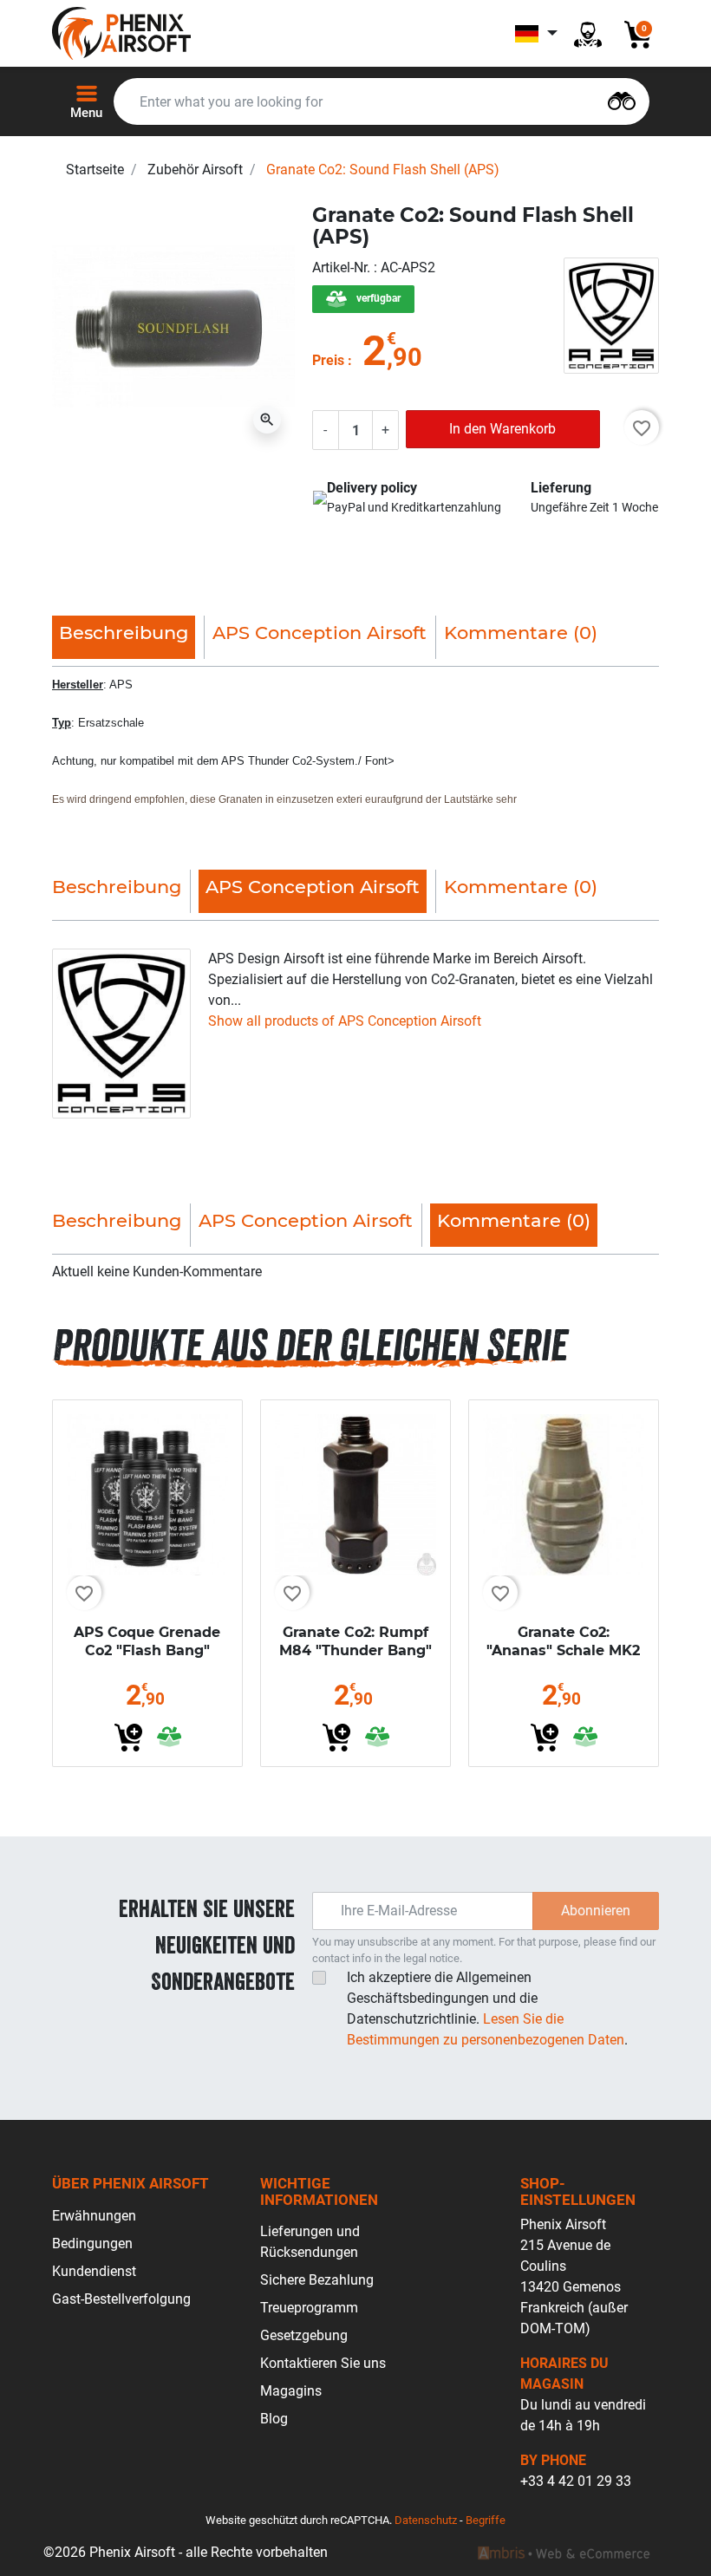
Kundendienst (94, 2271)
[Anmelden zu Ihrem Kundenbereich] (588, 33)
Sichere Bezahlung (317, 2280)
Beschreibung (117, 887)
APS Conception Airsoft (320, 633)
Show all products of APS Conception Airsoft (345, 1021)
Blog (274, 2419)
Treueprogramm (309, 2308)
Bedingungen (92, 2243)
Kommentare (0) (521, 633)
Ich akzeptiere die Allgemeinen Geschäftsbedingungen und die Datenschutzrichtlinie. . (487, 2009)
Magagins (291, 2391)
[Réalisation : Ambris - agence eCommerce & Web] (564, 2553)
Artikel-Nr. (343, 267)
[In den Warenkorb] (128, 1738)
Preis (328, 360)
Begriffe (486, 2520)
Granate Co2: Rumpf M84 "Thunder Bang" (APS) (355, 1650)
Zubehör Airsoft (195, 170)
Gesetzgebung (304, 2335)
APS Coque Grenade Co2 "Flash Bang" (147, 1641)
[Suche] (622, 99)
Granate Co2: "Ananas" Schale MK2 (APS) (563, 1650)
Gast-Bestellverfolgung (121, 2299)
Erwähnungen (94, 2216)
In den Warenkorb (502, 429)
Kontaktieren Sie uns (323, 2363)
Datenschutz (426, 2520)
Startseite (95, 170)
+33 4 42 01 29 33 (576, 2481)
